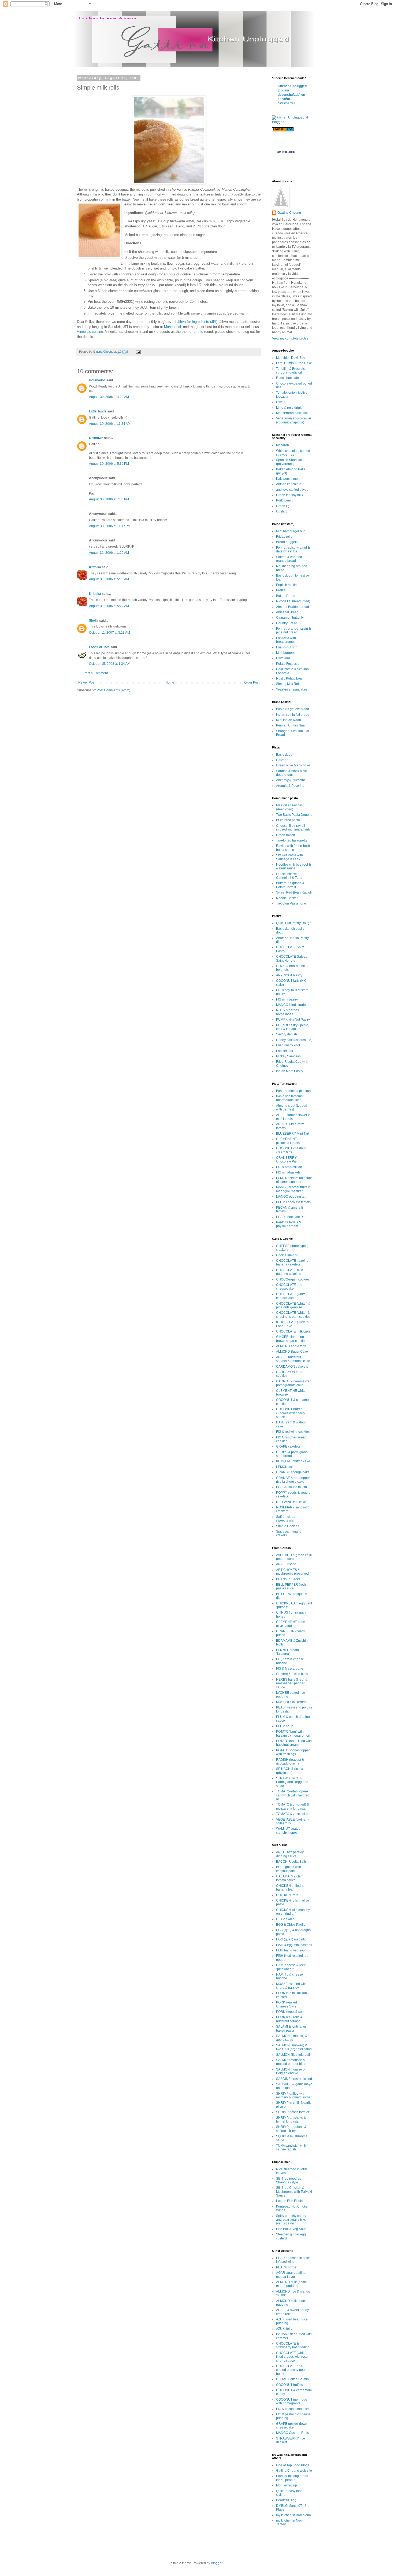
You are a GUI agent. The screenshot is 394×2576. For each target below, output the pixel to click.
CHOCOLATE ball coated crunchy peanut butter (293, 2370)
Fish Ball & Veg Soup (291, 2229)
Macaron (283, 445)
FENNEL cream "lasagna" (287, 1652)
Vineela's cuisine (90, 332)
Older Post (252, 682)
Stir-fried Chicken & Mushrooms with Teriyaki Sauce (294, 2192)
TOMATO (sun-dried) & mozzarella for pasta (293, 1806)
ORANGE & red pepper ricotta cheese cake (293, 1480)
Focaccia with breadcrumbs (286, 640)
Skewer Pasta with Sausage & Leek (289, 857)
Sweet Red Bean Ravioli (294, 892)
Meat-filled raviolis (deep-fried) (289, 807)
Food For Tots (99, 647)
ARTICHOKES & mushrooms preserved (292, 1572)
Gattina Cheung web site (294, 2471)
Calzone (282, 760)
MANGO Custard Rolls (292, 2433)
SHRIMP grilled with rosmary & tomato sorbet (294, 2095)
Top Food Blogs (286, 152)
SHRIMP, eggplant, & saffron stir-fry (291, 2129)
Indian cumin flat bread (293, 715)
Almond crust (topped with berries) (292, 1108)
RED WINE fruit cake (291, 1502)
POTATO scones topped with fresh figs (293, 1752)
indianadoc (97, 380)
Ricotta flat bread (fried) (293, 601)
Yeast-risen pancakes (292, 689)
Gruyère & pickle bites (292, 1674)
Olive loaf (283, 658)
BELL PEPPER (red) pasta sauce (291, 1586)
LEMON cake (286, 1467)
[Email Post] (138, 352)
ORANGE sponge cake (293, 1472)
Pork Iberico (285, 500)
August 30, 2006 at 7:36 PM (109, 499)
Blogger (217, 2563)
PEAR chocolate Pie (291, 1217)
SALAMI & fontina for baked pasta (291, 2028)
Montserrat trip (287, 2485)
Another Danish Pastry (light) (292, 940)
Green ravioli (285, 835)
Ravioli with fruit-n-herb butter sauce (293, 848)
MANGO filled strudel (291, 1005)
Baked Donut (286, 596)
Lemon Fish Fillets (289, 2201)
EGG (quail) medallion (292, 1939)
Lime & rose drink (289, 408)
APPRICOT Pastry (289, 975)
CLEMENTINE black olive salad (291, 1624)
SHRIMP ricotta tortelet (293, 2112)
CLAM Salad (285, 1919)
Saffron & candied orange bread (289, 559)
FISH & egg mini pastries (294, 1945)
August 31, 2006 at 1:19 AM (109, 553)
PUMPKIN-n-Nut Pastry (293, 1020)
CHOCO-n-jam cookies (293, 1279)
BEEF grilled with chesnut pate (289, 1869)
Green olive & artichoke (293, 765)
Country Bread (287, 623)
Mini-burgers (285, 653)
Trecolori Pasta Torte (291, 903)
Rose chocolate (287, 378)
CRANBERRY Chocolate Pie (286, 1160)
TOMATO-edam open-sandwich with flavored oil (293, 1795)
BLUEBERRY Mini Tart (293, 1134)
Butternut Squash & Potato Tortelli (290, 885)
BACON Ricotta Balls (291, 1862)
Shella (94, 621)
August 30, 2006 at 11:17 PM (110, 526)
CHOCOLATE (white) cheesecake (291, 1296)
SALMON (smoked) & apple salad (292, 2038)
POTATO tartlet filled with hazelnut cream (294, 1743)
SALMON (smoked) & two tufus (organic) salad (294, 2047)
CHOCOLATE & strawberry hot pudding (293, 2345)
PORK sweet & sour (290, 2012)
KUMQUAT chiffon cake (293, 1461)
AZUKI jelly (284, 2329)
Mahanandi (172, 327)
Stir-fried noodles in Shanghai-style (290, 2180)
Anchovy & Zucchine (291, 780)
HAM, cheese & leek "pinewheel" (291, 1967)
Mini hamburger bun (291, 531)
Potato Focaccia (288, 664)
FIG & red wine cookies (293, 1432)
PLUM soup (285, 1726)
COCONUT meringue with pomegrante (292, 2401)
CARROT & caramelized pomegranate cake (294, 1383)
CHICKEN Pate (287, 1895)
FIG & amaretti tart (289, 1167)
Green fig (283, 506)
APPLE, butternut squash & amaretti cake (293, 1359)
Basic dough (285, 755)
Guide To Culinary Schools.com (285, 144)
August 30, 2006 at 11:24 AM (110, 424)
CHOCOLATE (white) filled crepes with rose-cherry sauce (292, 2357)
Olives (281, 402)
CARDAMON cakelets (292, 1367)
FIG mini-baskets (288, 1172)
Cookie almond (287, 1255)
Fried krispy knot (288, 1045)
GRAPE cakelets (288, 1446)
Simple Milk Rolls (289, 684)
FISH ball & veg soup (291, 1950)
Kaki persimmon (288, 479)
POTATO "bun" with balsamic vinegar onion (293, 1733)
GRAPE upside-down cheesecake (292, 2426)
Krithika (95, 567)
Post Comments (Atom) (114, 690)
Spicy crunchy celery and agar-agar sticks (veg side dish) (291, 2220)
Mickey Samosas (288, 1056)
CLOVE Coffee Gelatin (292, 2379)
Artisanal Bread (287, 612)
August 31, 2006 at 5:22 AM (109, 606)
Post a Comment (96, 673)
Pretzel (281, 590)
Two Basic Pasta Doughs (294, 815)
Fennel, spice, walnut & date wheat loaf (293, 549)
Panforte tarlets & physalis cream (289, 1224)
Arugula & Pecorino (290, 786)
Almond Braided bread (293, 607)
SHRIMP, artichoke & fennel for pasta (291, 2120)
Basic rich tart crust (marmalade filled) (290, 1098)
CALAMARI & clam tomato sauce (290, 1878)
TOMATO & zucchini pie (293, 1814)
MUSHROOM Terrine (291, 1702)
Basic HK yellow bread (293, 709)
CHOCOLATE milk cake (293, 1331)
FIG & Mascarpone (290, 1669)
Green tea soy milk (290, 495)
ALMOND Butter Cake (292, 1352)
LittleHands (98, 411)
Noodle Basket (287, 898)
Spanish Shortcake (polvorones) (290, 462)
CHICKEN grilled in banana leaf (290, 1888)
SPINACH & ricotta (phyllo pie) (290, 1771)
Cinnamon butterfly (290, 618)
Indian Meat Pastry (290, 1071)
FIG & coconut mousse (292, 2409)
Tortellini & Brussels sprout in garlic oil (290, 371)
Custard (282, 511)
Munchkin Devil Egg (291, 358)
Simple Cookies (288, 1526)
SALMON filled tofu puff (293, 2055)
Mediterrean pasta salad (294, 413)
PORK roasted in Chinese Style (288, 2004)
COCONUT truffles (289, 2385)
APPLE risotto (286, 1564)
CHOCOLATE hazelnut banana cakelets (293, 1263)
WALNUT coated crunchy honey (288, 1830)
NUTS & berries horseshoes (287, 1012)
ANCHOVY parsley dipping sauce (290, 1854)
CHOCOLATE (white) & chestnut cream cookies (293, 1315)
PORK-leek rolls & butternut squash (289, 2019)
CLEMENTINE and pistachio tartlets (290, 1141)
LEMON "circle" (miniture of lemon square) (294, 1180)
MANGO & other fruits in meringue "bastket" (293, 1189)
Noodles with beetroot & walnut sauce (293, 866)
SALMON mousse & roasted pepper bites (291, 2062)
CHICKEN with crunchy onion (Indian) (293, 1912)
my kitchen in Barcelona (293, 2515)
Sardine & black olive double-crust (291, 773)
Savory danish (287, 1034)
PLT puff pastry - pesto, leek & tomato (293, 1027)
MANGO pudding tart (291, 1197)
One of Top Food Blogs (293, 2465)
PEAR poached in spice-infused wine (294, 2260)
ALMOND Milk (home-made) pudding (292, 2284)
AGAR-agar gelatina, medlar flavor (291, 2275)
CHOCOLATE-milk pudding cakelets (289, 1272)
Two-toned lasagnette (292, 840)
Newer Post (87, 682)
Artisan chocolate (289, 484)
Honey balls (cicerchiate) (294, 1040)
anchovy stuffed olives (292, 490)
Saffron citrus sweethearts (286, 1519)
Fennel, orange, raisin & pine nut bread (293, 630)
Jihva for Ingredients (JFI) (197, 322)
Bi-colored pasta (288, 820)
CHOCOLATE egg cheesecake (289, 1287)
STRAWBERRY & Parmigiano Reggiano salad (292, 1782)
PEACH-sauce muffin (291, 1487)
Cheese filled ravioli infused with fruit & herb (293, 828)
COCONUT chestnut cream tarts (291, 1150)
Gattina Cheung (289, 213)
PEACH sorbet (287, 2267)
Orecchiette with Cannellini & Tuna (289, 876)
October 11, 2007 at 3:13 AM (109, 633)
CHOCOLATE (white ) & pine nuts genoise (293, 1305)
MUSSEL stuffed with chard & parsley (291, 1986)
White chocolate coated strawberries (293, 453)
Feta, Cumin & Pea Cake (294, 363)
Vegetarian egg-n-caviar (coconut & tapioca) (294, 420)
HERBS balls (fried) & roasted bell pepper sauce (292, 1683)
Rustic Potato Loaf (289, 678)
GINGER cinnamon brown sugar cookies (291, 1339)
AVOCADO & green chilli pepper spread (294, 1557)
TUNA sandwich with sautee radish (291, 2147)
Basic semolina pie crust (294, 1091)
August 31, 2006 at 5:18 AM (109, 579)
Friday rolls (284, 537)
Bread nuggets (287, 542)
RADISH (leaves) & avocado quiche (290, 1762)
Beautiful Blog (286, 2500)
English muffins (287, 585)
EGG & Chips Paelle (291, 1925)
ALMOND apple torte (291, 1346)
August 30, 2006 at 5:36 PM (109, 464)
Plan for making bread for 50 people (292, 2478)
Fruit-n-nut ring (287, 647)
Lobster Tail (285, 1051)
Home (170, 682)
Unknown (96, 438)
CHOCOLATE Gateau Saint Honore (292, 958)
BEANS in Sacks (288, 1579)
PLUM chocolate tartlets (293, 1202)
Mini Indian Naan (289, 720)
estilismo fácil (286, 103)
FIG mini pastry (287, 999)
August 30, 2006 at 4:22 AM (109, 397)
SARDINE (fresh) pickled (294, 2079)
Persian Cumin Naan (291, 725)
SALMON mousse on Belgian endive (291, 2071)
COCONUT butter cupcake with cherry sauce (291, 1413)
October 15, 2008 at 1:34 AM (110, 664)
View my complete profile (290, 338)
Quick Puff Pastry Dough (294, 923)
